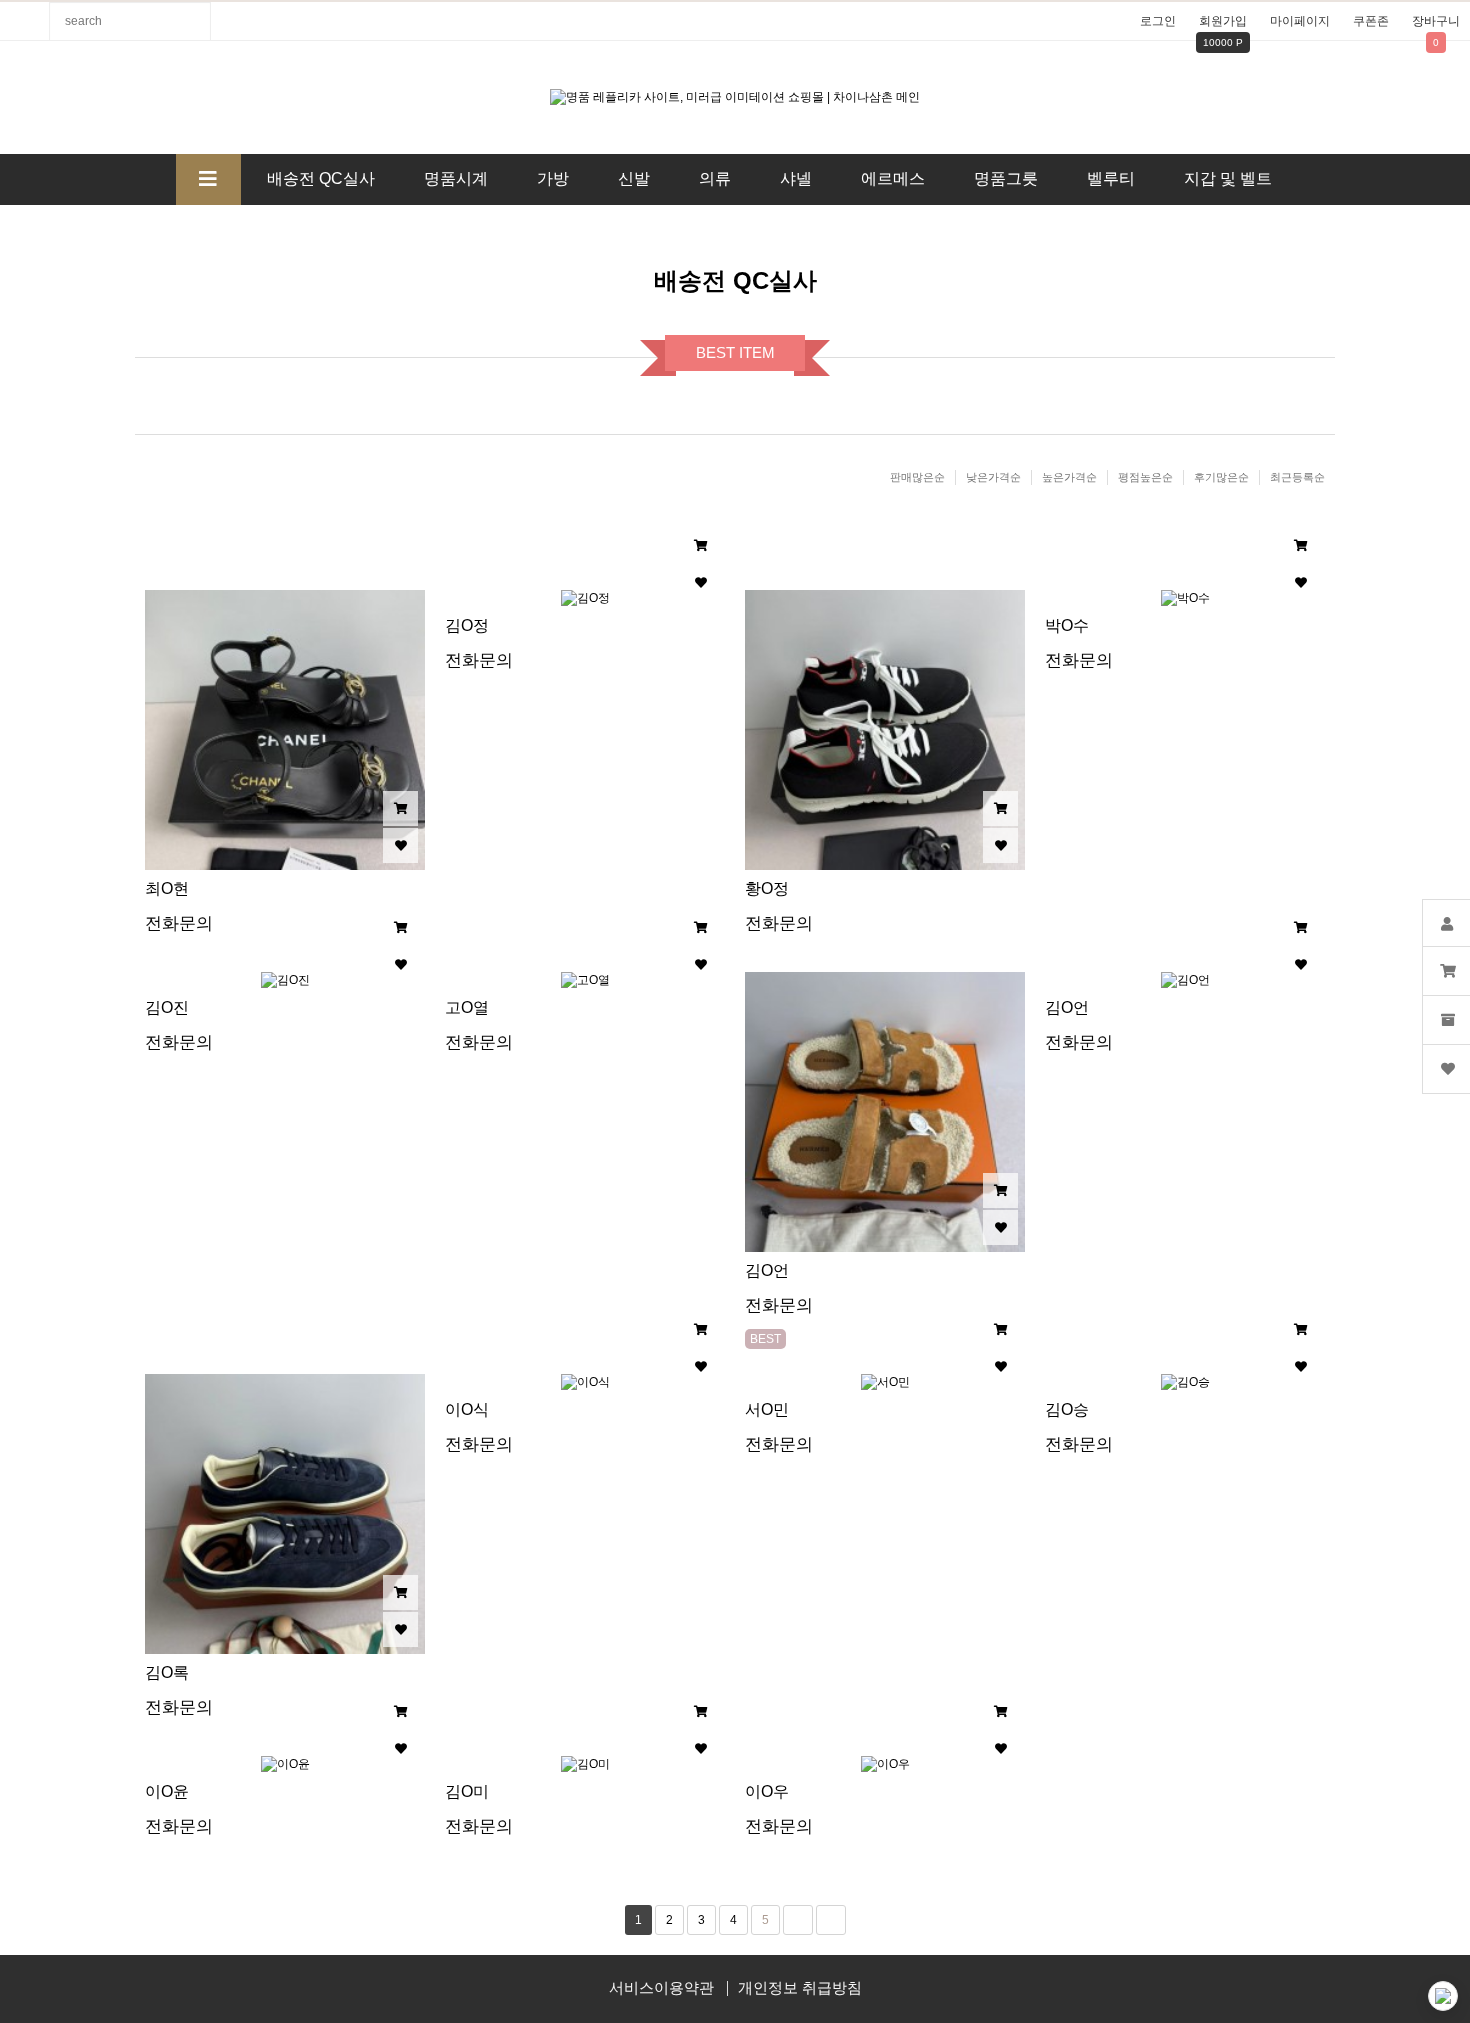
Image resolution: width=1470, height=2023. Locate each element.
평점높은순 (1145, 477)
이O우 (767, 1791)
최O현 (167, 888)
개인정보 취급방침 (800, 1987)
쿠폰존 (1371, 21)
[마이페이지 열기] (1446, 923)
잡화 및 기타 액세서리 (679, 229)
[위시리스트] (400, 845)
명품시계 (456, 178)
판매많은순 (917, 477)
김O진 (167, 1007)
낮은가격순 (993, 477)
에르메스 (893, 178)
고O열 (467, 1007)
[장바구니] (400, 808)
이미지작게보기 (752, 545)
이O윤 (167, 1791)
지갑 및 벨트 (1228, 178)
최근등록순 (1297, 477)
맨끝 (831, 1920)
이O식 (467, 1409)
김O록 (167, 1672)
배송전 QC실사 (321, 178)
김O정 (467, 625)
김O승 (1067, 1409)
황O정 (767, 888)
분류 (25, 21)
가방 (553, 178)
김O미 (467, 1791)
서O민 (767, 1409)
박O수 (1067, 625)
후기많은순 (1221, 477)
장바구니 (1436, 21)
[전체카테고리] (208, 179)
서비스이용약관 (661, 1987)
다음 (798, 1920)
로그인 (1158, 21)
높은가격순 (1069, 477)
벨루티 (1111, 178)
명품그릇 (1006, 178)
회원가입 (1223, 21)
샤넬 (796, 178)
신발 (634, 178)
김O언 (767, 1270)
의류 (715, 178)
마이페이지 (1300, 21)
